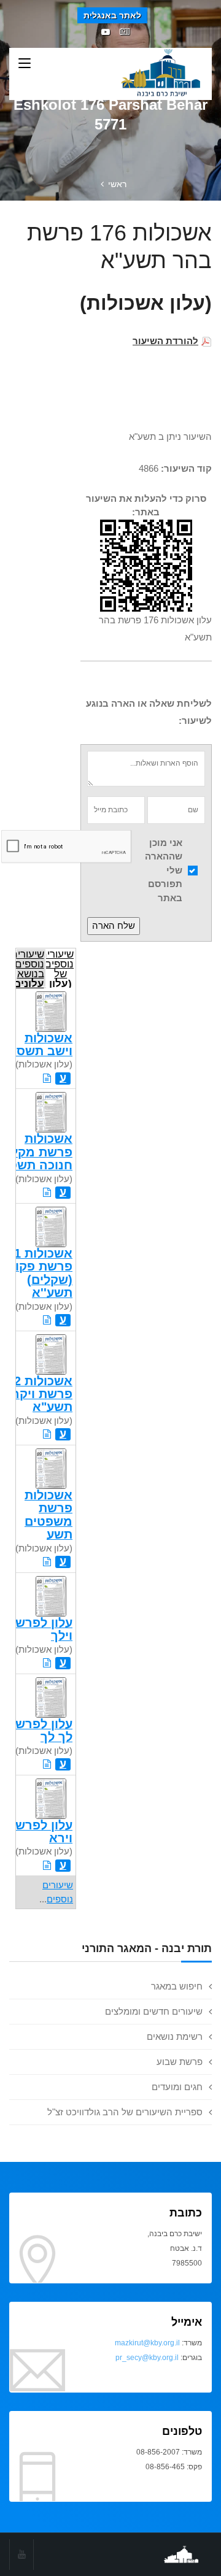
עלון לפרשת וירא (40, 1832)
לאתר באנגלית (112, 15)
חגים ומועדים (177, 2087)
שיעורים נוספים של (60, 968)
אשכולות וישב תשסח (40, 1044)
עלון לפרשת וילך (40, 1629)
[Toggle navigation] (25, 64)
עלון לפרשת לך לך (40, 1730)
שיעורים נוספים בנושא (30, 968)
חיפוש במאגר (177, 1986)
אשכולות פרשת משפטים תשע (48, 1515)
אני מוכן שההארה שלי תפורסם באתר (164, 870)
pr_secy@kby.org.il (147, 2358)
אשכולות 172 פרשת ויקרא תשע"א (37, 1394)
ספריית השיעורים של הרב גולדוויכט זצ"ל (125, 2112)
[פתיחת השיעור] (47, 1078)
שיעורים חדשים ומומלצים (154, 2011)
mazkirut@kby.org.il (147, 2343)
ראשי (117, 184)
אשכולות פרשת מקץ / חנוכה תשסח (36, 1152)
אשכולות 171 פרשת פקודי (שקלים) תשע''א (37, 1273)
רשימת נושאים (175, 2036)
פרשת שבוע (180, 2062)
